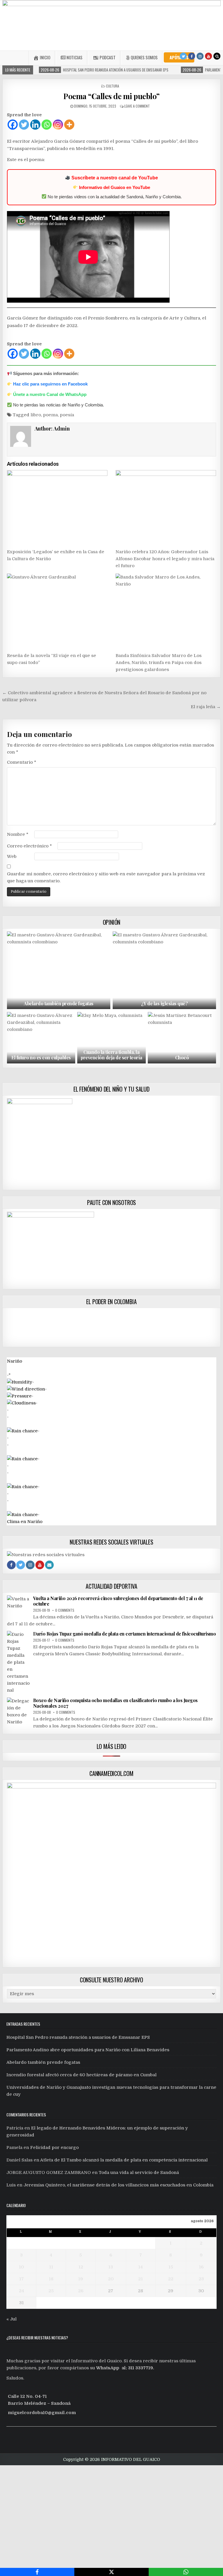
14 (141, 2267)
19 (81, 2279)
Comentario (22, 762)
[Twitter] (183, 56)
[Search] (217, 56)
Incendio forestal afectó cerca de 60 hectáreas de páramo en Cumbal (81, 2075)
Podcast (108, 57)
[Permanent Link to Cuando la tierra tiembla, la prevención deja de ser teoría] (111, 1038)
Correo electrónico (29, 846)
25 (51, 2291)
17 (21, 2279)
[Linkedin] (35, 125)
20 (111, 2279)
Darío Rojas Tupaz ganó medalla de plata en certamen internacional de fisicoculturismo (125, 1634)
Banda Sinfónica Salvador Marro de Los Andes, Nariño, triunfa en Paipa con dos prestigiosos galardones (159, 663)
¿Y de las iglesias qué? (164, 1003)
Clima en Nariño (25, 1522)
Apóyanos (179, 57)
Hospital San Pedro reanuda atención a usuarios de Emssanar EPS (78, 2037)
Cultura (113, 86)
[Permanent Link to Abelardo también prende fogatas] (59, 970)
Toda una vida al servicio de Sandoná (139, 2172)
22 (171, 2279)
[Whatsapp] (47, 125)
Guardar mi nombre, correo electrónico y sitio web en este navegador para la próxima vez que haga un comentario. (106, 877)
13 (111, 2267)
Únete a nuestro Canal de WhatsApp (50, 394)
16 (201, 2267)
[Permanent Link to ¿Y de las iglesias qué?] (164, 970)
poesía (67, 415)
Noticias (74, 57)
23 (201, 2279)
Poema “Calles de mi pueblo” (111, 96)
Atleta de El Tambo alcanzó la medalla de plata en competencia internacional (124, 2160)
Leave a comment (137, 106)
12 (81, 2267)
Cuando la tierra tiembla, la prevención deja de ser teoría (111, 1055)
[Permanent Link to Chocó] (182, 1038)
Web (12, 856)
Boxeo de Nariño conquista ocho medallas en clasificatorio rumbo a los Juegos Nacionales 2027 (115, 1703)
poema (50, 415)
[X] (111, 2572)
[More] (69, 125)
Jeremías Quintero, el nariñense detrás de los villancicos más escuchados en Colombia (118, 2185)
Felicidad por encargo (54, 2147)
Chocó (182, 1057)
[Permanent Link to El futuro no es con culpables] (41, 1038)
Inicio (45, 57)
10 (21, 2267)
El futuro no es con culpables (41, 1057)
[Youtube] (208, 56)
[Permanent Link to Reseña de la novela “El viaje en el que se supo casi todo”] (57, 611)
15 (171, 2267)
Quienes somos (144, 57)
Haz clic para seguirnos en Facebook (50, 384)
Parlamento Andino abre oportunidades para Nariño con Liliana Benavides (88, 2050)
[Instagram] (200, 56)
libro (36, 415)
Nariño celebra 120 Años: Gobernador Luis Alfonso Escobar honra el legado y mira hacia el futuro (165, 559)
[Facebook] (192, 56)
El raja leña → (206, 707)
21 (141, 2279)
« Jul (11, 2319)
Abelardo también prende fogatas (59, 1003)
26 (81, 2291)
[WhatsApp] (186, 2572)
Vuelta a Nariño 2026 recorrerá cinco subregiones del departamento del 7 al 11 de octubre (118, 1601)
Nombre (18, 834)
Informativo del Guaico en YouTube (115, 187)
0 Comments (65, 1610)
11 (51, 2267)
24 (21, 2291)
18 (51, 2279)
